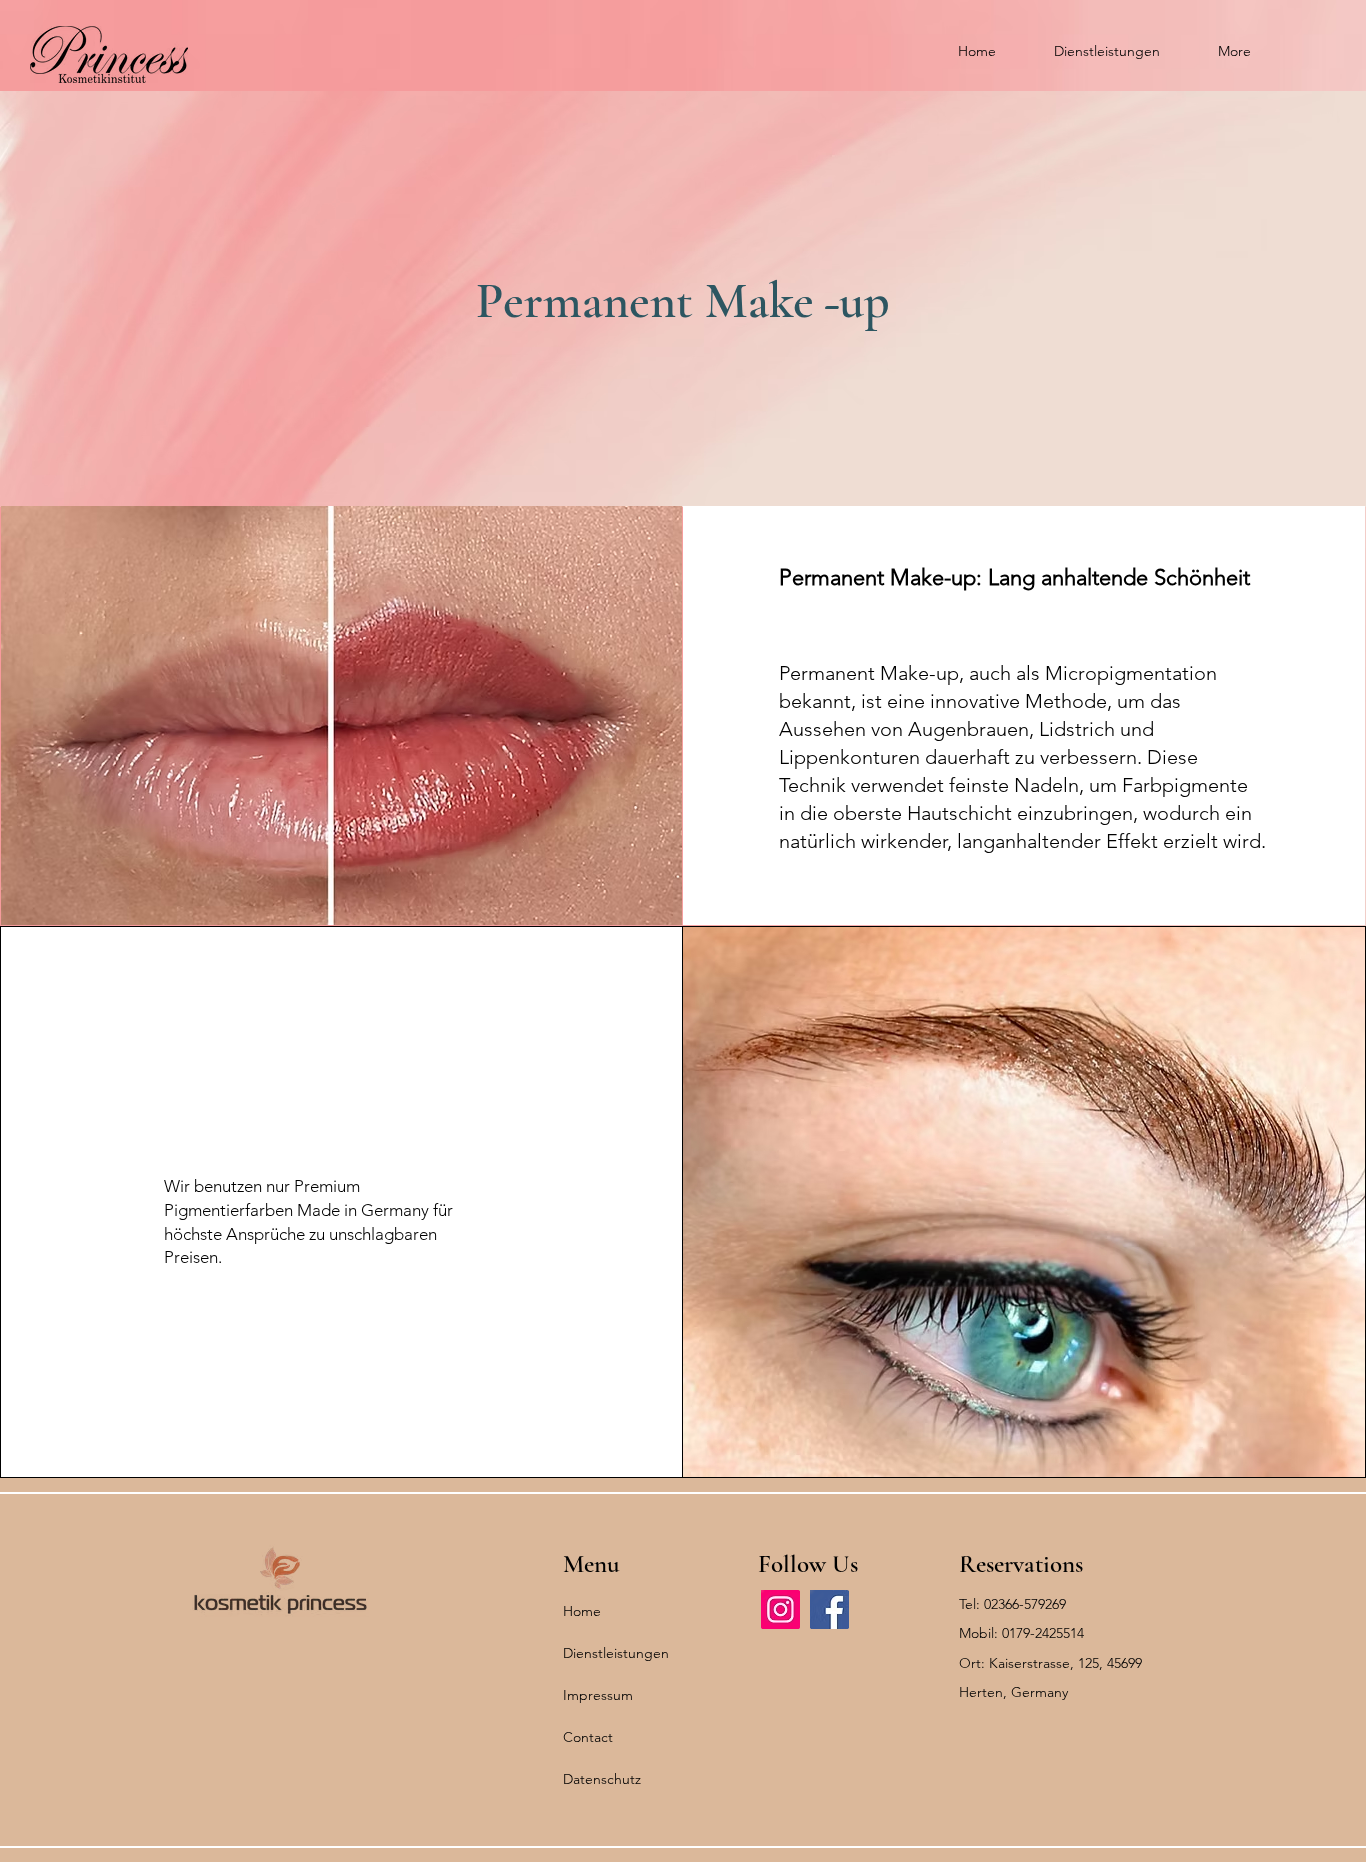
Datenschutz (602, 1779)
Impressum (598, 1695)
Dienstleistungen (616, 1653)
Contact (588, 1737)
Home (582, 1611)
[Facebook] (829, 1609)
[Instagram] (780, 1609)
